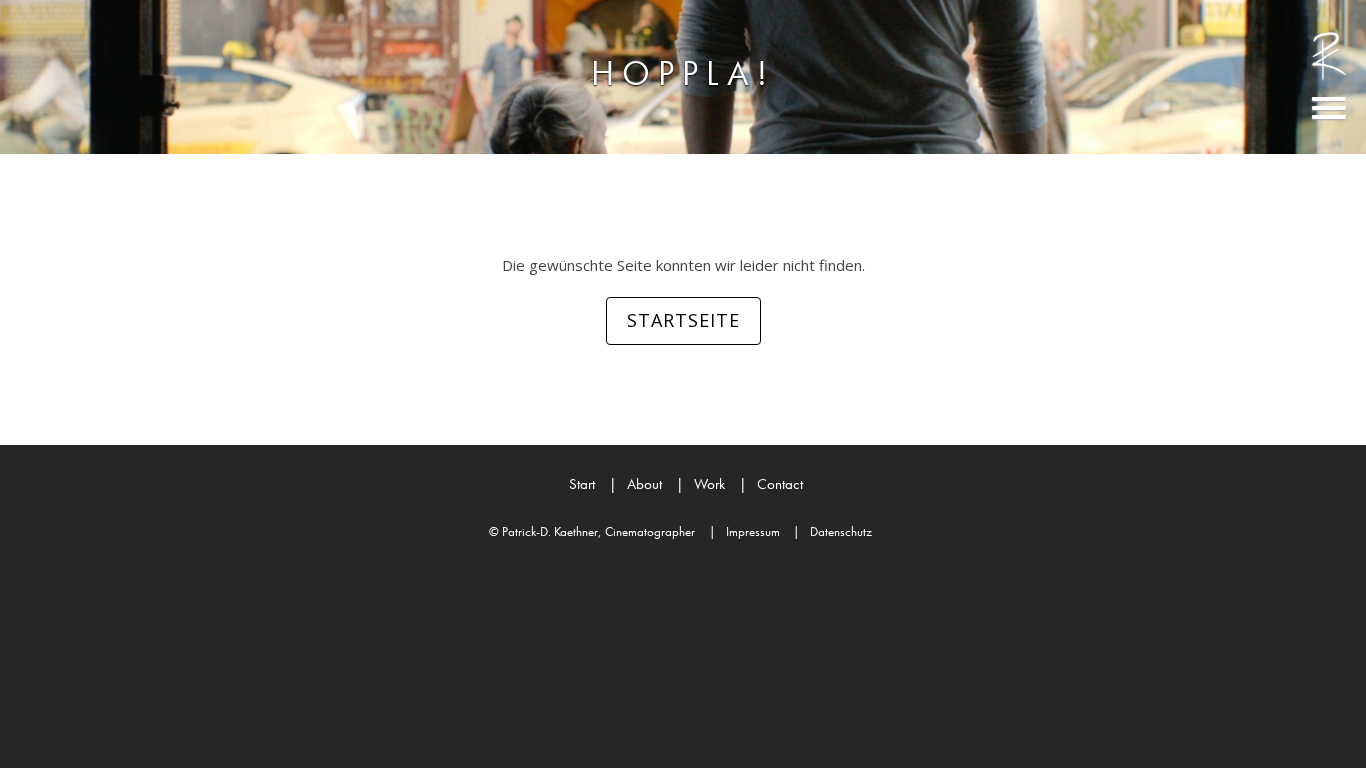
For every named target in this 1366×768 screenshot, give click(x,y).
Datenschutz (832, 531)
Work (700, 484)
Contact (771, 484)
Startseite (683, 320)
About (635, 484)
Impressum (744, 531)
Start (582, 484)
